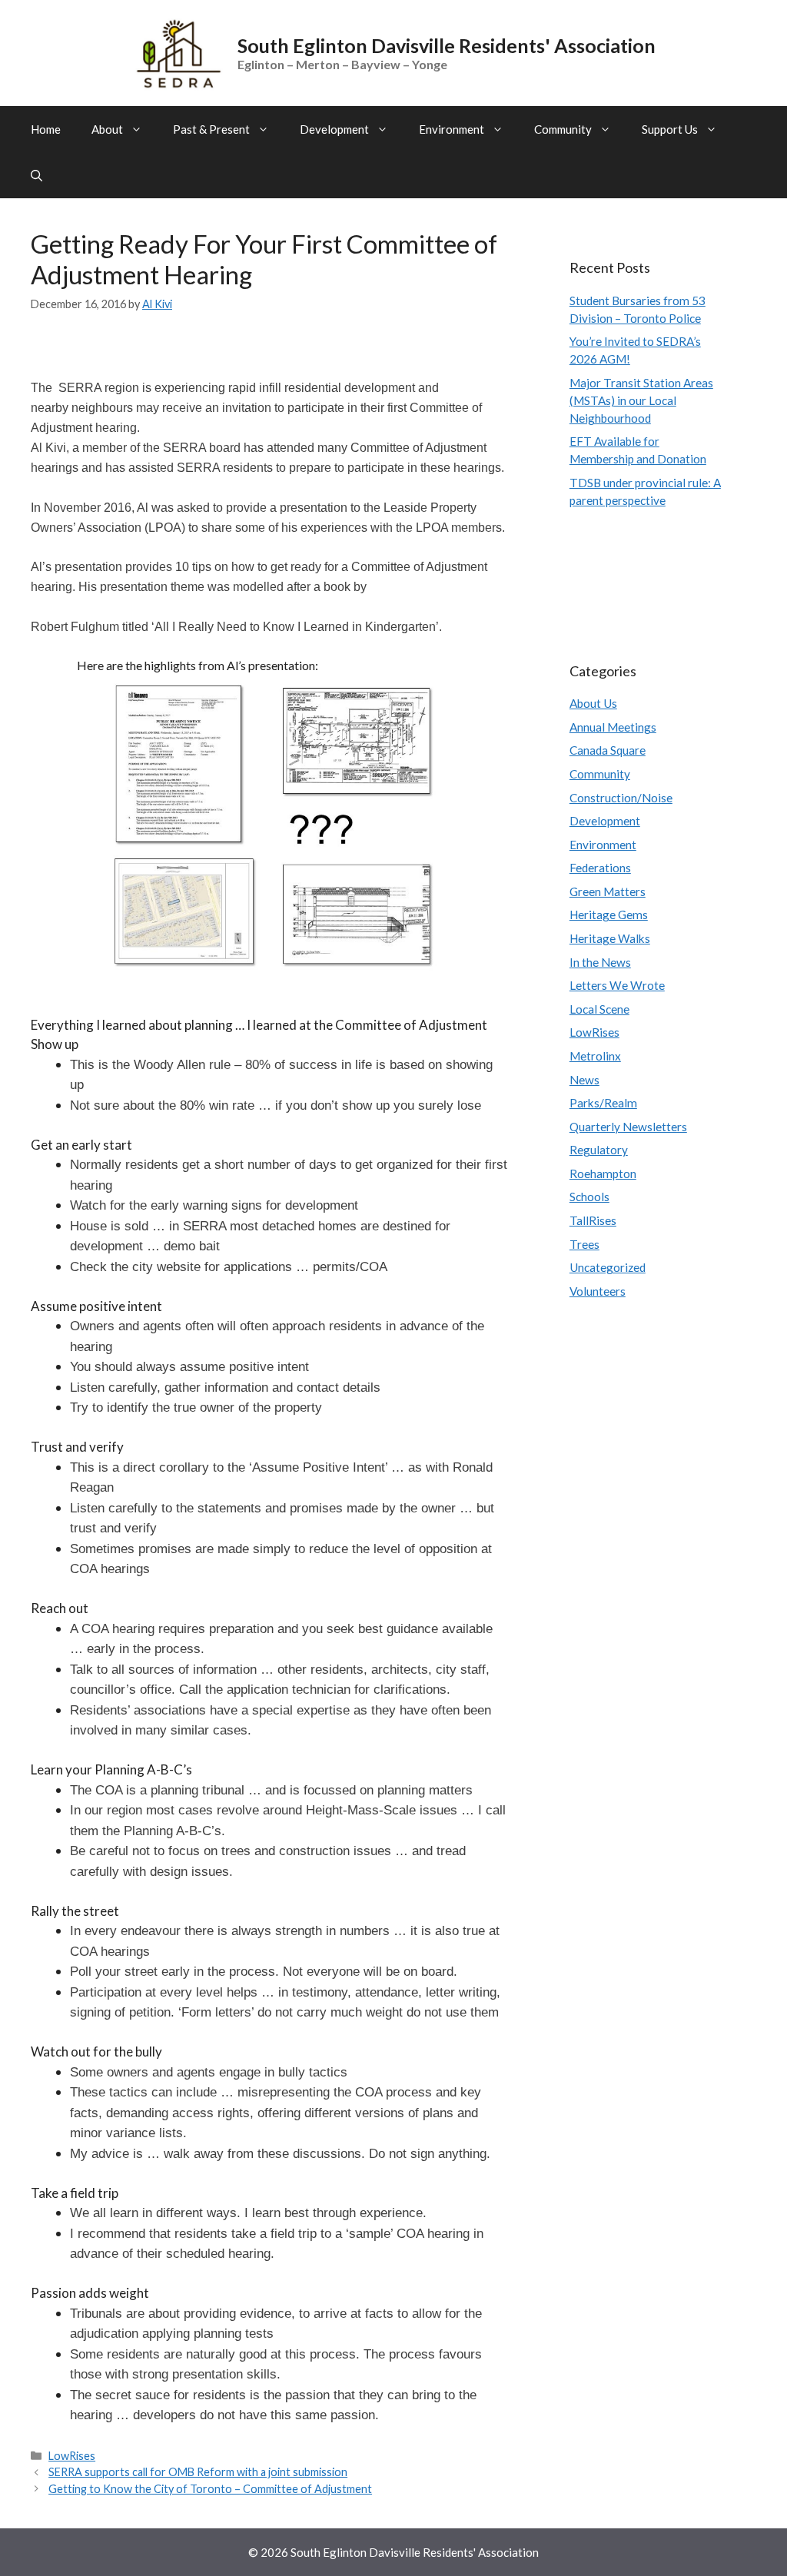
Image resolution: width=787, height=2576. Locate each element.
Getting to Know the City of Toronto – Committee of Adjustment (210, 2489)
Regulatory (599, 1150)
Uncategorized (608, 1267)
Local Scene (599, 1009)
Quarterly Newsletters (628, 1127)
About (107, 129)
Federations (600, 868)
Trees (584, 1244)
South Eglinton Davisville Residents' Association (447, 45)
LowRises (72, 2456)
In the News (600, 962)
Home (46, 129)
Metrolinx (595, 1056)
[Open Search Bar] (37, 175)
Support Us (670, 129)
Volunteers (598, 1291)
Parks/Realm (603, 1103)
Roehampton (603, 1173)
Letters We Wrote (617, 985)
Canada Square (608, 750)
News (584, 1080)
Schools (589, 1197)
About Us (593, 703)
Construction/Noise (621, 798)
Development (334, 129)
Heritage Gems (609, 915)
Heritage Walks (610, 938)
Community (563, 129)
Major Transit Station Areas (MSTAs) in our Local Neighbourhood (641, 400)
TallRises (593, 1220)
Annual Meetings (613, 727)
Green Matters (608, 891)
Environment (452, 129)
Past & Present (211, 129)
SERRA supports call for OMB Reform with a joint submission (198, 2472)
